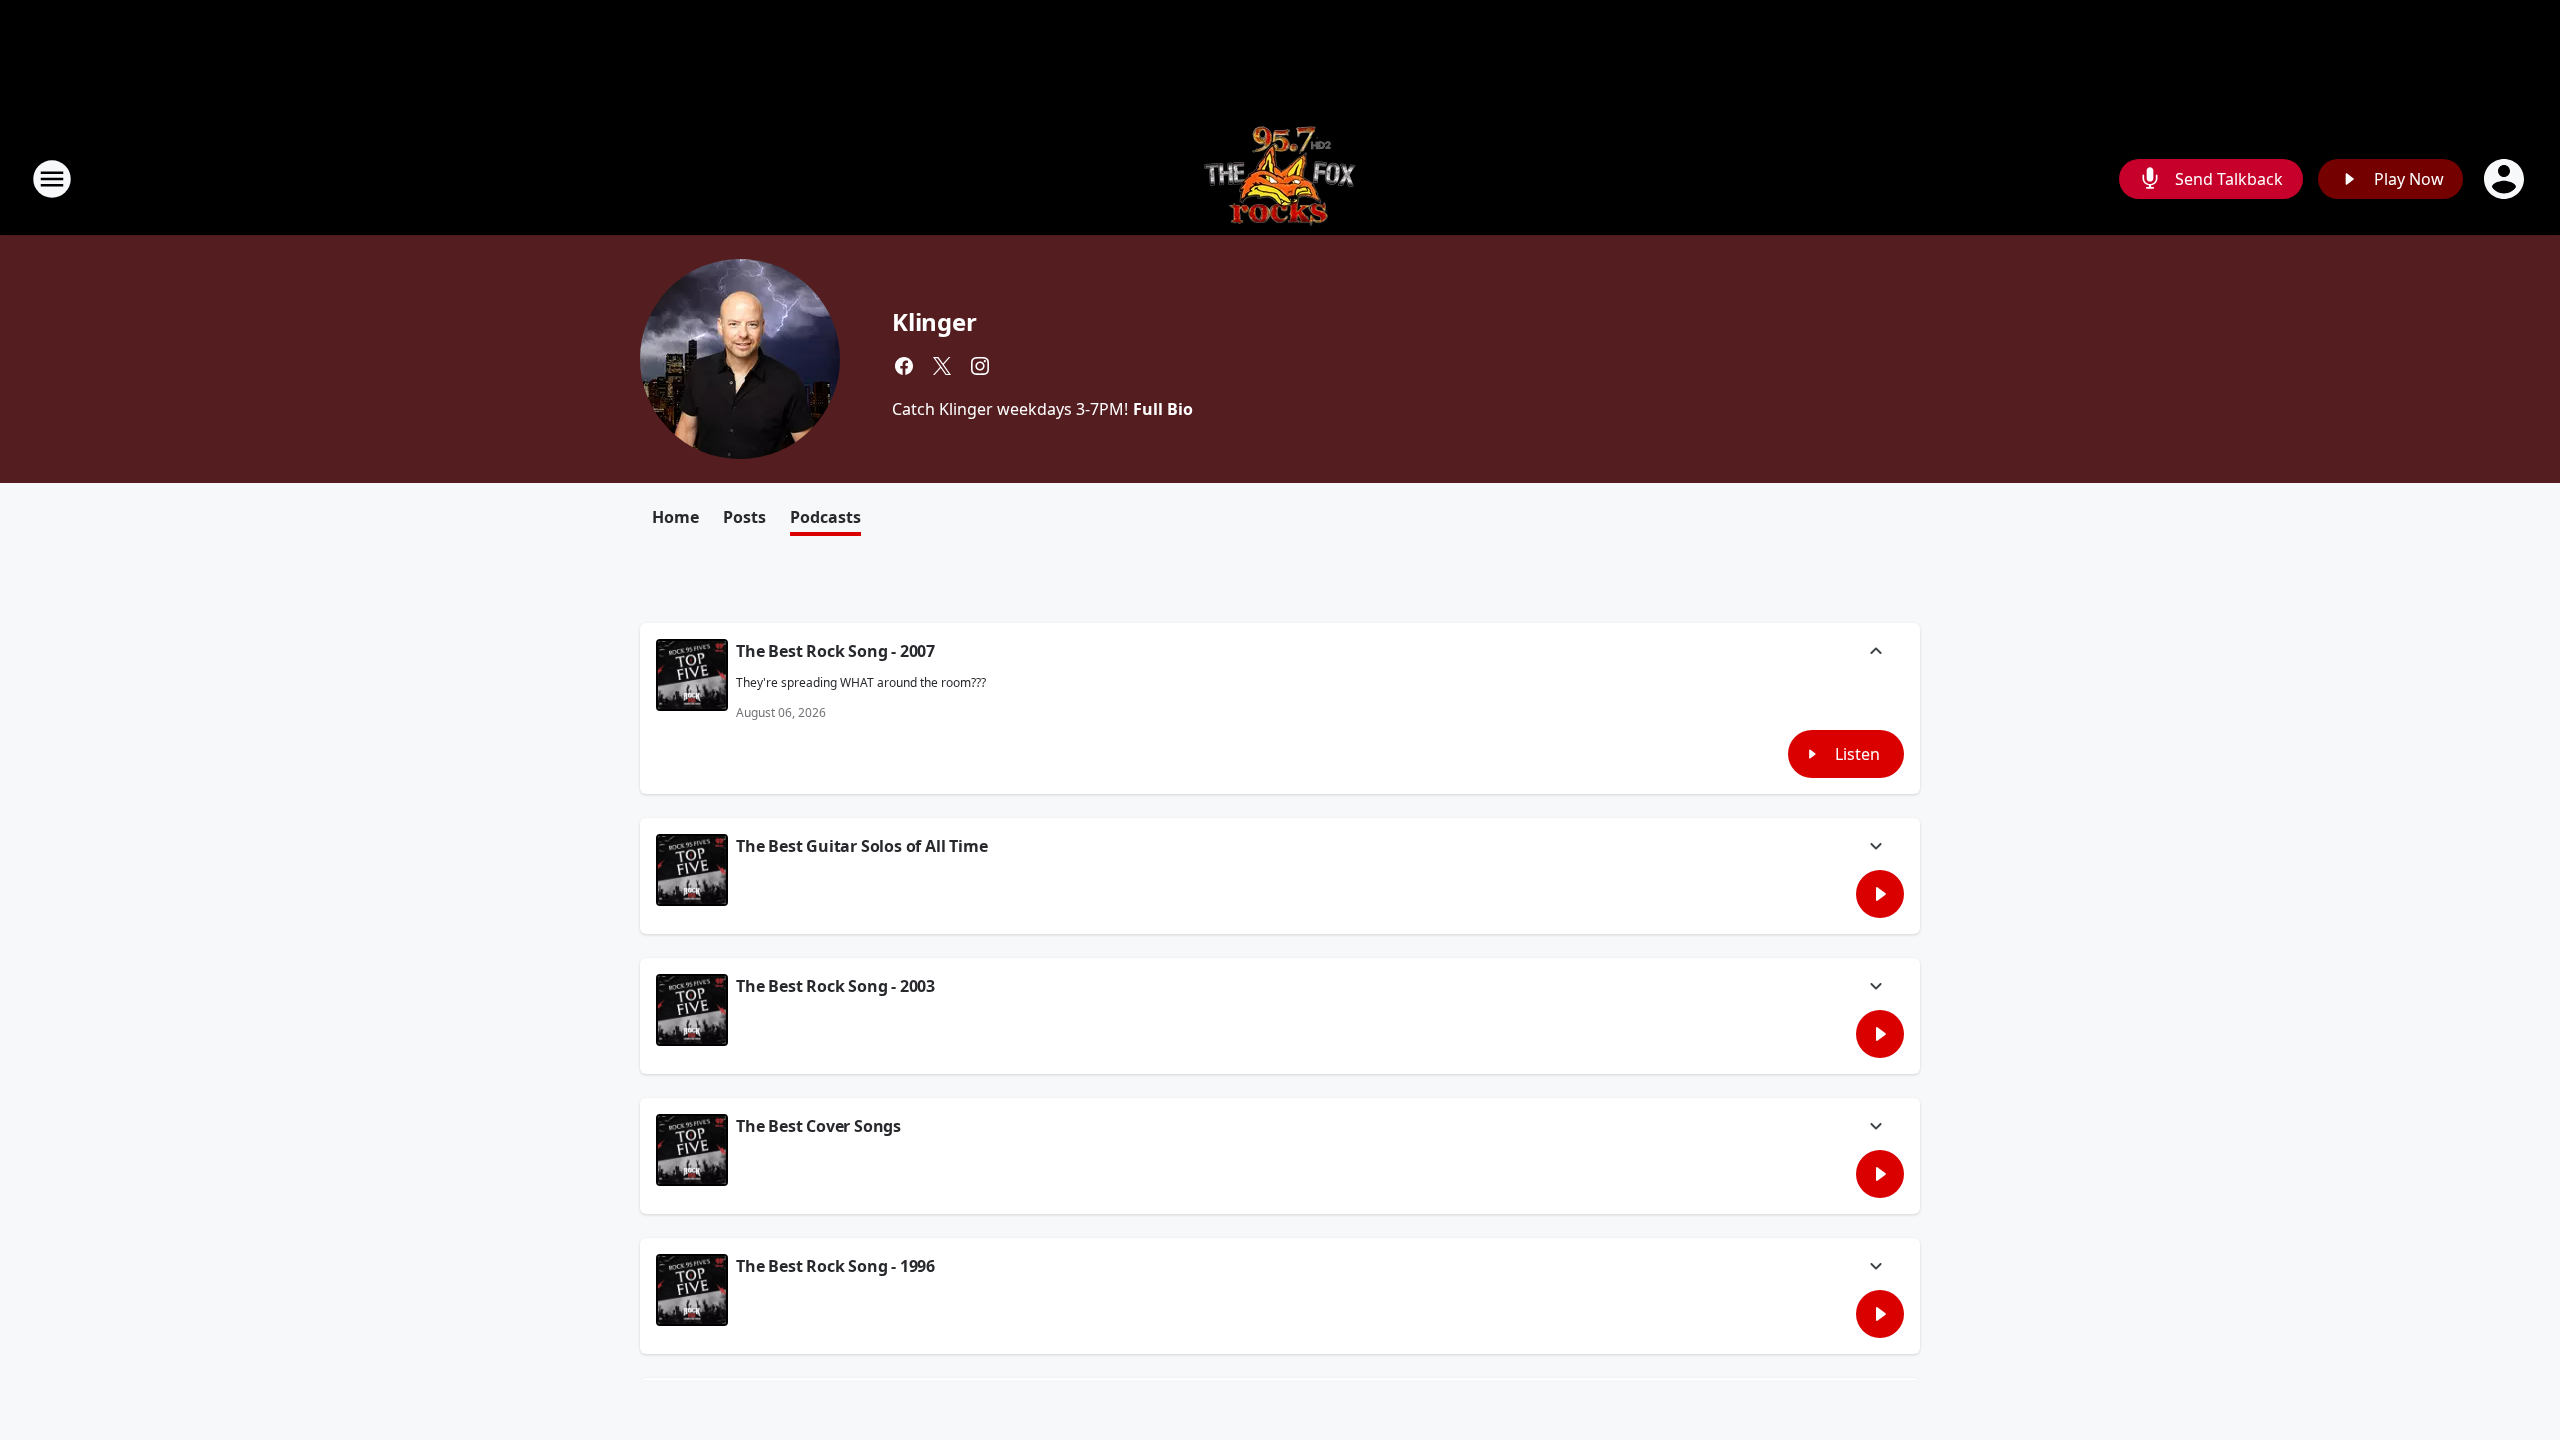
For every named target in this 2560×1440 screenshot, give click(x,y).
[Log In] (2506, 179)
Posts (744, 517)
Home (675, 517)
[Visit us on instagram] (980, 366)
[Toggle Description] (1876, 653)
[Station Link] (1280, 178)
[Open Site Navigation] (52, 179)
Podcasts (825, 517)
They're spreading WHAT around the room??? (861, 683)
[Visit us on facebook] (904, 366)
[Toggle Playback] (692, 675)
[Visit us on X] (942, 366)
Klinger (934, 321)
